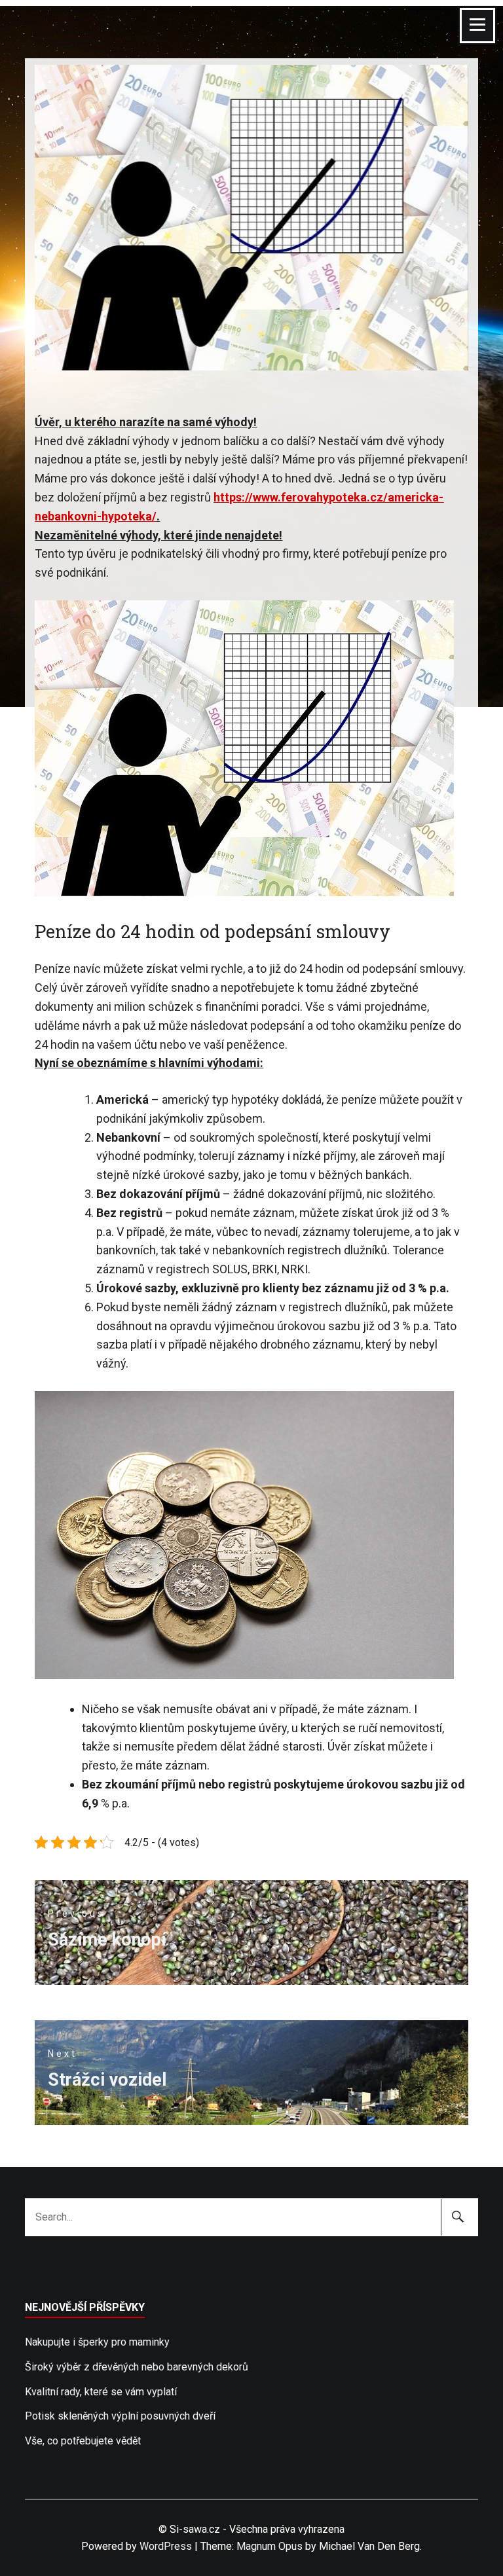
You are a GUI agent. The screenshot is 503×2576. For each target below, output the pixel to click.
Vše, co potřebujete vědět (83, 2441)
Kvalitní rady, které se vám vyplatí (101, 2392)
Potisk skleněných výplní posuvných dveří (120, 2416)
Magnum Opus (270, 2546)
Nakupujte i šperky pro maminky (97, 2342)
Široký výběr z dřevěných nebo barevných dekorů (137, 2367)
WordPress (166, 2546)
